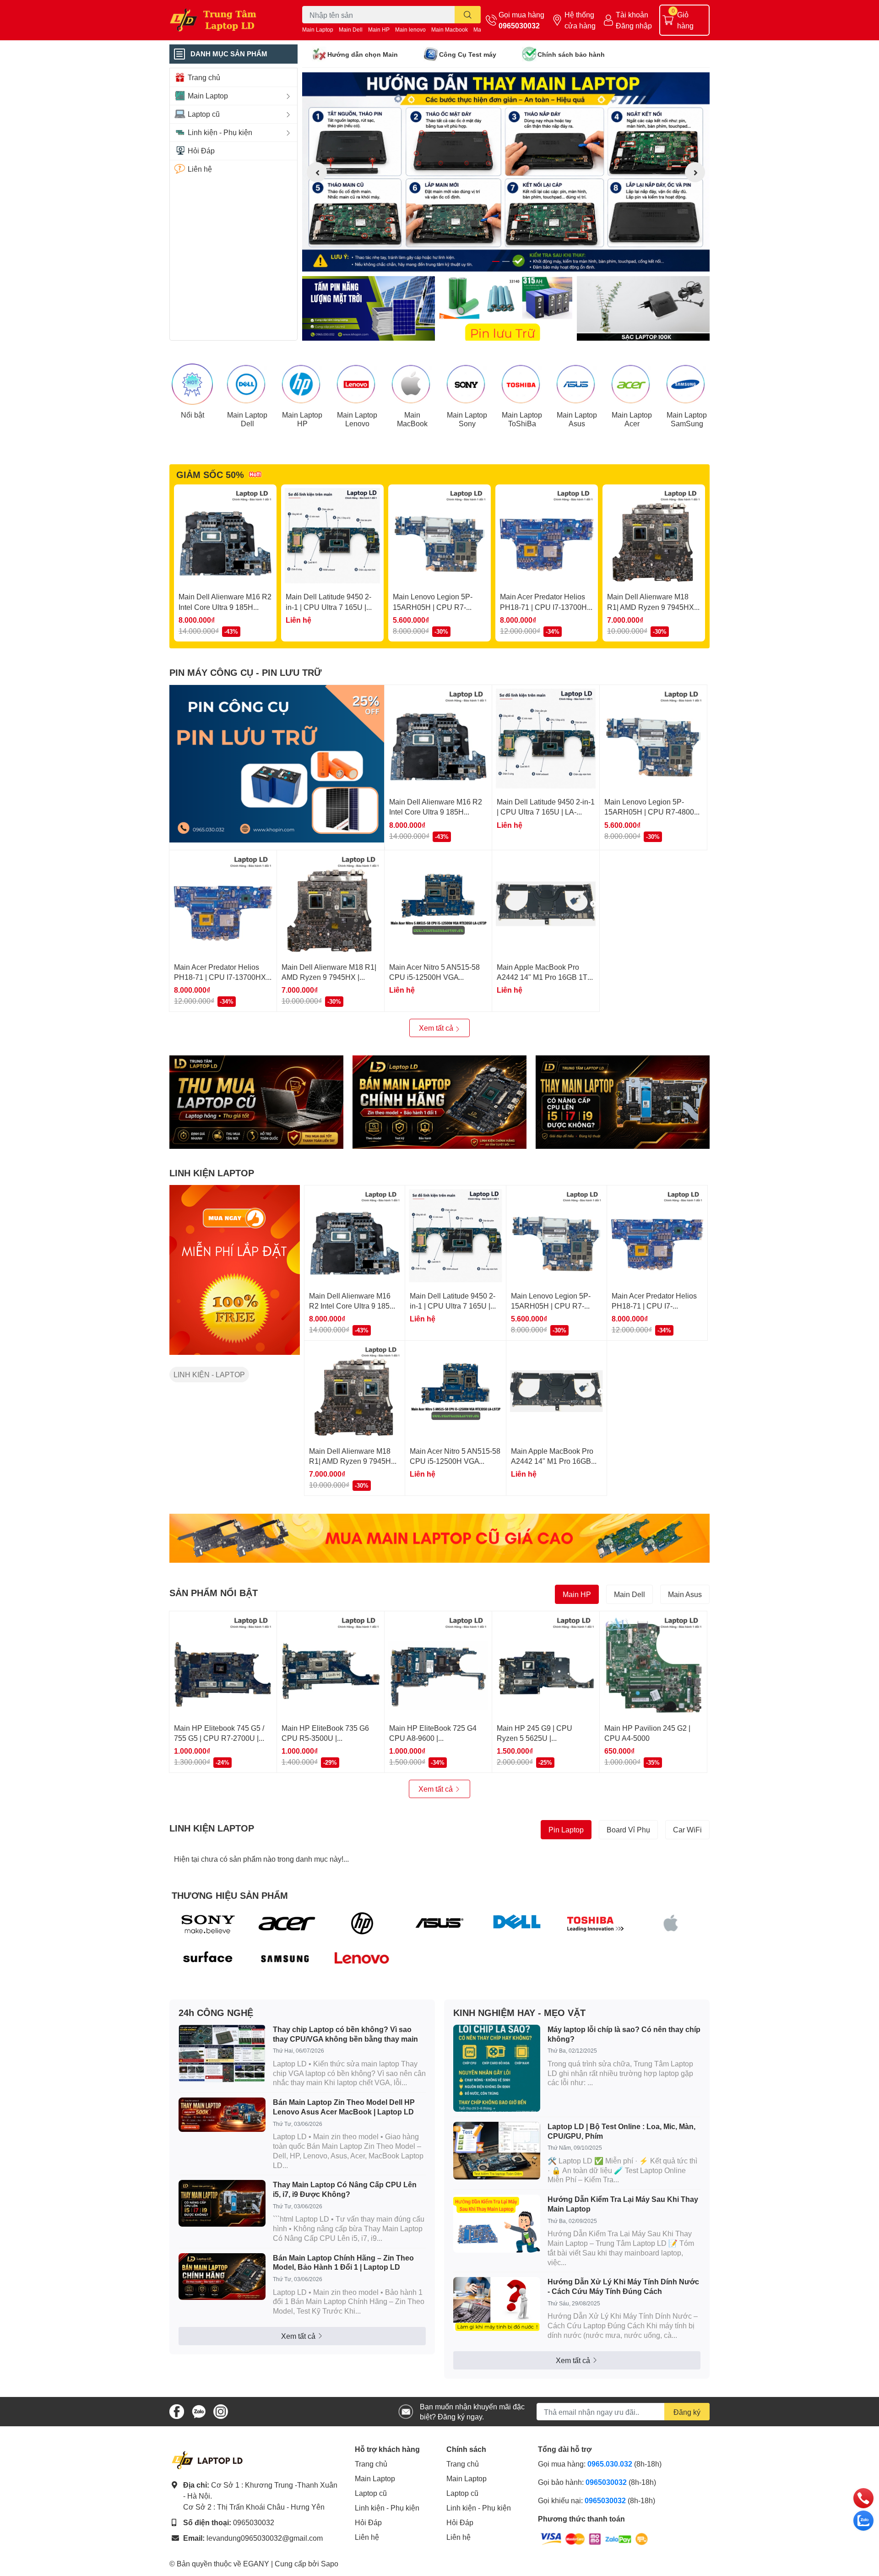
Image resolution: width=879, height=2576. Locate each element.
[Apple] (671, 1923)
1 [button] (496, 261)
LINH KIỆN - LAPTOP (209, 1374)
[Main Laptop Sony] (467, 384)
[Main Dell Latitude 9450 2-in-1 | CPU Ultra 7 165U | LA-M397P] (332, 536)
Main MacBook (412, 419)
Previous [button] (317, 172)
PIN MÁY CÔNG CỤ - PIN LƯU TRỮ (246, 672)
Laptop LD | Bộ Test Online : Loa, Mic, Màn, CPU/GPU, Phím (621, 2131)
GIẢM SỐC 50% (210, 474)
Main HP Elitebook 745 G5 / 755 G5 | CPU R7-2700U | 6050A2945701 (219, 1738)
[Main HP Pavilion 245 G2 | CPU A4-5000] (653, 1665)
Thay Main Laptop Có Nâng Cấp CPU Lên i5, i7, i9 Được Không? (345, 2189)
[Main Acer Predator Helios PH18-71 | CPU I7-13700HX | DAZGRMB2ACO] (547, 536)
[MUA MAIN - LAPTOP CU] (439, 1538)
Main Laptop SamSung (687, 419)
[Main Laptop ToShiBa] (522, 384)
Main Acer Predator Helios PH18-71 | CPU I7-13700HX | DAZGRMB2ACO (546, 607)
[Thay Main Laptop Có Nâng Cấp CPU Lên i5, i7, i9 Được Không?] (222, 2203)
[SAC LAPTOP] (643, 308)
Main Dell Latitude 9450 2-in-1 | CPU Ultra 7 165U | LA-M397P (328, 607)
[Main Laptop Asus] (577, 384)
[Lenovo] (362, 1959)
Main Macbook (450, 30)
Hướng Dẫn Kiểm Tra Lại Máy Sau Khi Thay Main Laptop (623, 2204)
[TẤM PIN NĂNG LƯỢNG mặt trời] (369, 308)
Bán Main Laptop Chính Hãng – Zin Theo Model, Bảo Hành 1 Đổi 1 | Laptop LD (343, 2262)
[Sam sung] (285, 1959)
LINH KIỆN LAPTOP (212, 1173)
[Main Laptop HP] (302, 384)
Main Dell (351, 30)
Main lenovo (410, 30)
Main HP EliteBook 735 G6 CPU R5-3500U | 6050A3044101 (325, 1738)
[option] (506, 172)
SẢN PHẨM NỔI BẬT (214, 1592)
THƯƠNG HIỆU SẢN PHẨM (230, 1895)
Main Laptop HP (302, 419)
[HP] (362, 1923)
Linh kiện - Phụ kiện (387, 2508)
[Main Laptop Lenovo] (357, 384)
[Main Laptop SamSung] (687, 384)
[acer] (285, 1923)
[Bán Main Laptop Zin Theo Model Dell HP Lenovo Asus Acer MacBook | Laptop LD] (222, 2115)
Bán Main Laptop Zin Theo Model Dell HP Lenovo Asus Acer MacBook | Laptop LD (344, 2107)
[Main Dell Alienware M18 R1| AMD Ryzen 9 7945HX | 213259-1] (654, 536)
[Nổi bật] (192, 384)
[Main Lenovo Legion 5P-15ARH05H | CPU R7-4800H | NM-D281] (439, 536)
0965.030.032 (610, 2464)
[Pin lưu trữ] (506, 308)
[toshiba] (594, 1923)
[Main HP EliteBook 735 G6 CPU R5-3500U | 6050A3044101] (331, 1665)
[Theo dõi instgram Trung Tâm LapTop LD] (221, 2410)
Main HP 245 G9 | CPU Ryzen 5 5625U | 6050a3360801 (534, 1738)
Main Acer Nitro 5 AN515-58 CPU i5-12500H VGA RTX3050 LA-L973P (434, 977)
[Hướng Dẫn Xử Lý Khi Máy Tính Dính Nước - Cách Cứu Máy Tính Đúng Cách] (497, 2304)
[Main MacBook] (412, 384)
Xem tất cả (437, 1028)
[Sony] (208, 1923)
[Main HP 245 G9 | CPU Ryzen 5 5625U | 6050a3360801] (546, 1665)
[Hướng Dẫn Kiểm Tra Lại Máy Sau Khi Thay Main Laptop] (497, 2224)
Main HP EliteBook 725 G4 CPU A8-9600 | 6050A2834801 (433, 1738)
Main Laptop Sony (467, 419)
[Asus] (440, 1923)
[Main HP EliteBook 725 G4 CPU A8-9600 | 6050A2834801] (438, 1665)
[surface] (208, 1959)
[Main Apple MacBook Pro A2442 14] (546, 904)
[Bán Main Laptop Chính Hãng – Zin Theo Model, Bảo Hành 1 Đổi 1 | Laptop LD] (222, 2277)
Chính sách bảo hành (571, 54)
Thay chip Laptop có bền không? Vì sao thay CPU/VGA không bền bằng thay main (345, 2034)
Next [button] (695, 172)
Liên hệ (367, 2537)
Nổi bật (193, 415)
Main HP (379, 30)
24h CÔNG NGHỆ (216, 2012)
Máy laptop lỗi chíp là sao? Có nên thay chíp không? (624, 2034)
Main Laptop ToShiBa (522, 419)
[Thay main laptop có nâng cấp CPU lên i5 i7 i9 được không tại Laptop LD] (623, 1102)
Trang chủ (371, 2464)
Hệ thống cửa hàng (580, 20)
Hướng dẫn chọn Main (363, 54)
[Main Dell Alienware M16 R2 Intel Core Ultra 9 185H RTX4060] (225, 536)
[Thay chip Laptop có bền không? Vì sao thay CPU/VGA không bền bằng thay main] (222, 2054)
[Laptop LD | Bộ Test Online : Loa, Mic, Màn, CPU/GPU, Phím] (497, 2151)
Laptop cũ (371, 2493)
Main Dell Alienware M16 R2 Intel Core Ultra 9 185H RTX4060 (225, 607)
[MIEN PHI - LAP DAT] (235, 1270)
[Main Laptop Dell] (247, 384)
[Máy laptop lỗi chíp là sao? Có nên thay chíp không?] (497, 2068)
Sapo (330, 2563)
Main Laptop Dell (247, 419)
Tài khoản (632, 14)
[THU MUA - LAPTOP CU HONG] (256, 1102)
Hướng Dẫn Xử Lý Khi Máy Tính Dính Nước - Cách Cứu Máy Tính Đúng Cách (623, 2286)
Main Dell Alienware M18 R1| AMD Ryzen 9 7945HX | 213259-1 (652, 607)
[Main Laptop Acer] (632, 384)
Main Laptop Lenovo (357, 419)
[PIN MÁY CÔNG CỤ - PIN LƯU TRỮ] (277, 764)
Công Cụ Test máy (468, 54)
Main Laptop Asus (577, 419)
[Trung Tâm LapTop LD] (226, 20)
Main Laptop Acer (632, 419)
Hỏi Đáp (368, 2522)
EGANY (256, 2563)
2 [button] (506, 261)
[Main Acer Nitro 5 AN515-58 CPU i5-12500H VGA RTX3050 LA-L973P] (438, 904)
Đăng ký (687, 2412)
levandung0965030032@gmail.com (265, 2538)
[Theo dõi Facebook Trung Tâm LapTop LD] (177, 2410)
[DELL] (517, 1923)
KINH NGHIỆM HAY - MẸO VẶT (519, 2012)
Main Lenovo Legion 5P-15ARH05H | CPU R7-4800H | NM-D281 (433, 607)
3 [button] (516, 261)
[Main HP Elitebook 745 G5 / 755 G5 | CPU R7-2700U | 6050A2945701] (223, 1665)
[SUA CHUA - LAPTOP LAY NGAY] (439, 1102)
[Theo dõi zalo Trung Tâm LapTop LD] (199, 2410)
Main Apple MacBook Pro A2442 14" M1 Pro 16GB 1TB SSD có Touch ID (545, 977)
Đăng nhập (634, 25)
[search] (468, 15)
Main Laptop (318, 30)
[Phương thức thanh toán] (594, 2538)
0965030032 (519, 25)
